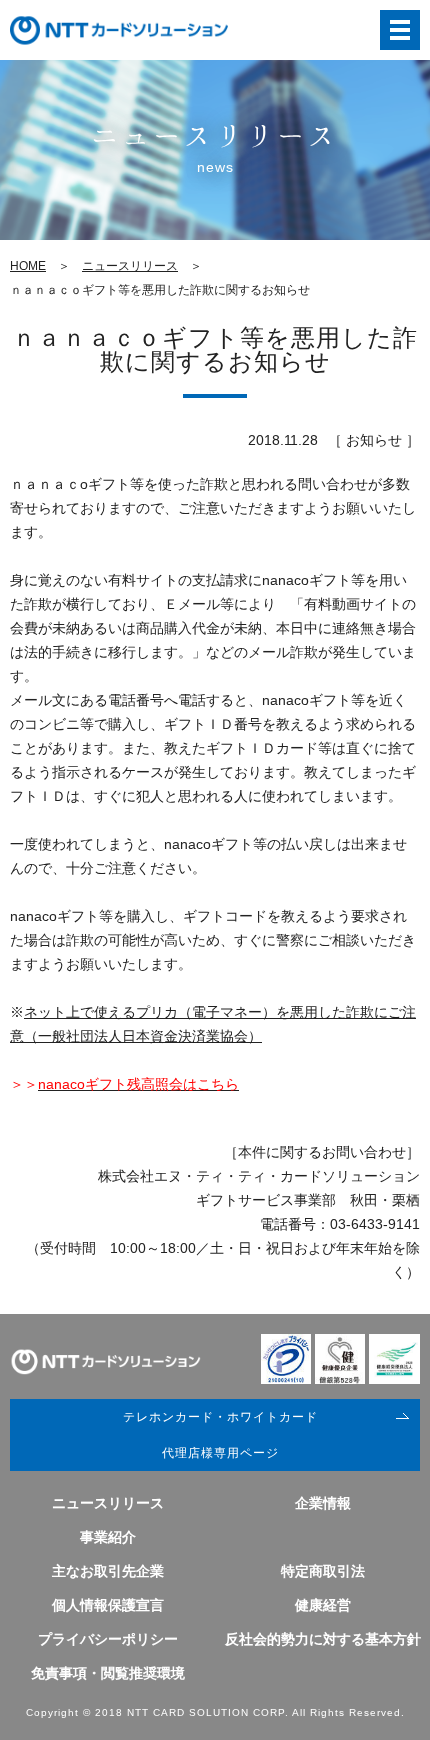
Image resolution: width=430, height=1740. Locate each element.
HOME (28, 266)
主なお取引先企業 (108, 1571)
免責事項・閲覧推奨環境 (108, 1673)
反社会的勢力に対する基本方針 (323, 1639)
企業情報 (323, 1503)
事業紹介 (108, 1537)
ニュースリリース (130, 266)
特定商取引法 (323, 1571)
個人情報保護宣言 (108, 1605)
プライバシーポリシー (108, 1639)
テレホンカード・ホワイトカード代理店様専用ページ (220, 1435)
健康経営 (323, 1605)
